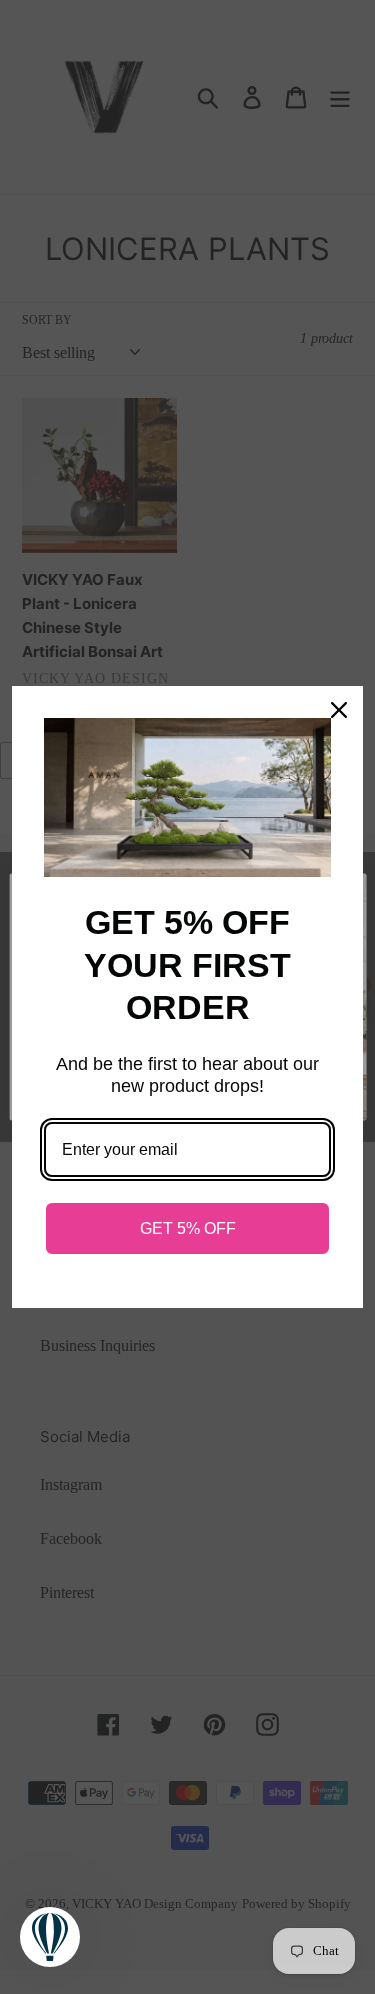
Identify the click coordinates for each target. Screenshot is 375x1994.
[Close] (339, 710)
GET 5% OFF (188, 1228)
